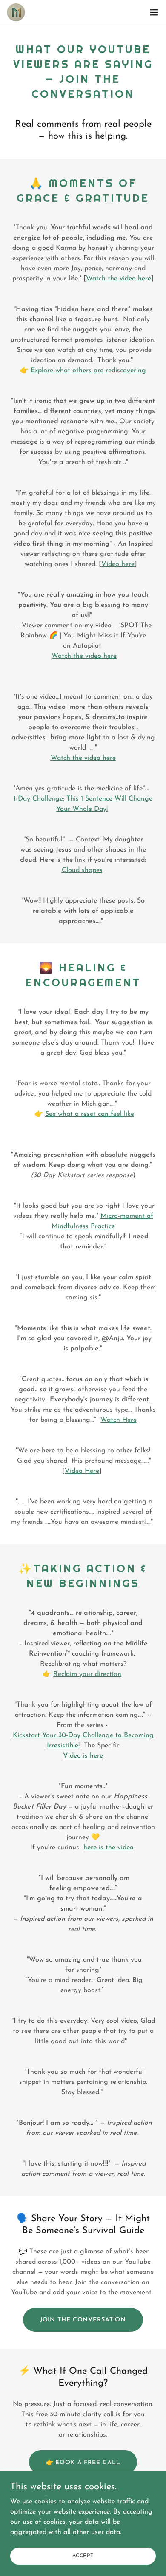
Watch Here (119, 1420)
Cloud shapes (82, 870)
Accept (83, 2556)
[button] (154, 12)
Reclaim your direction (87, 1674)
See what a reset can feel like (90, 1114)
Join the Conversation (83, 2320)
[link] (16, 12)
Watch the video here (119, 279)
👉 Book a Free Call (83, 2463)
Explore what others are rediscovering (88, 371)
